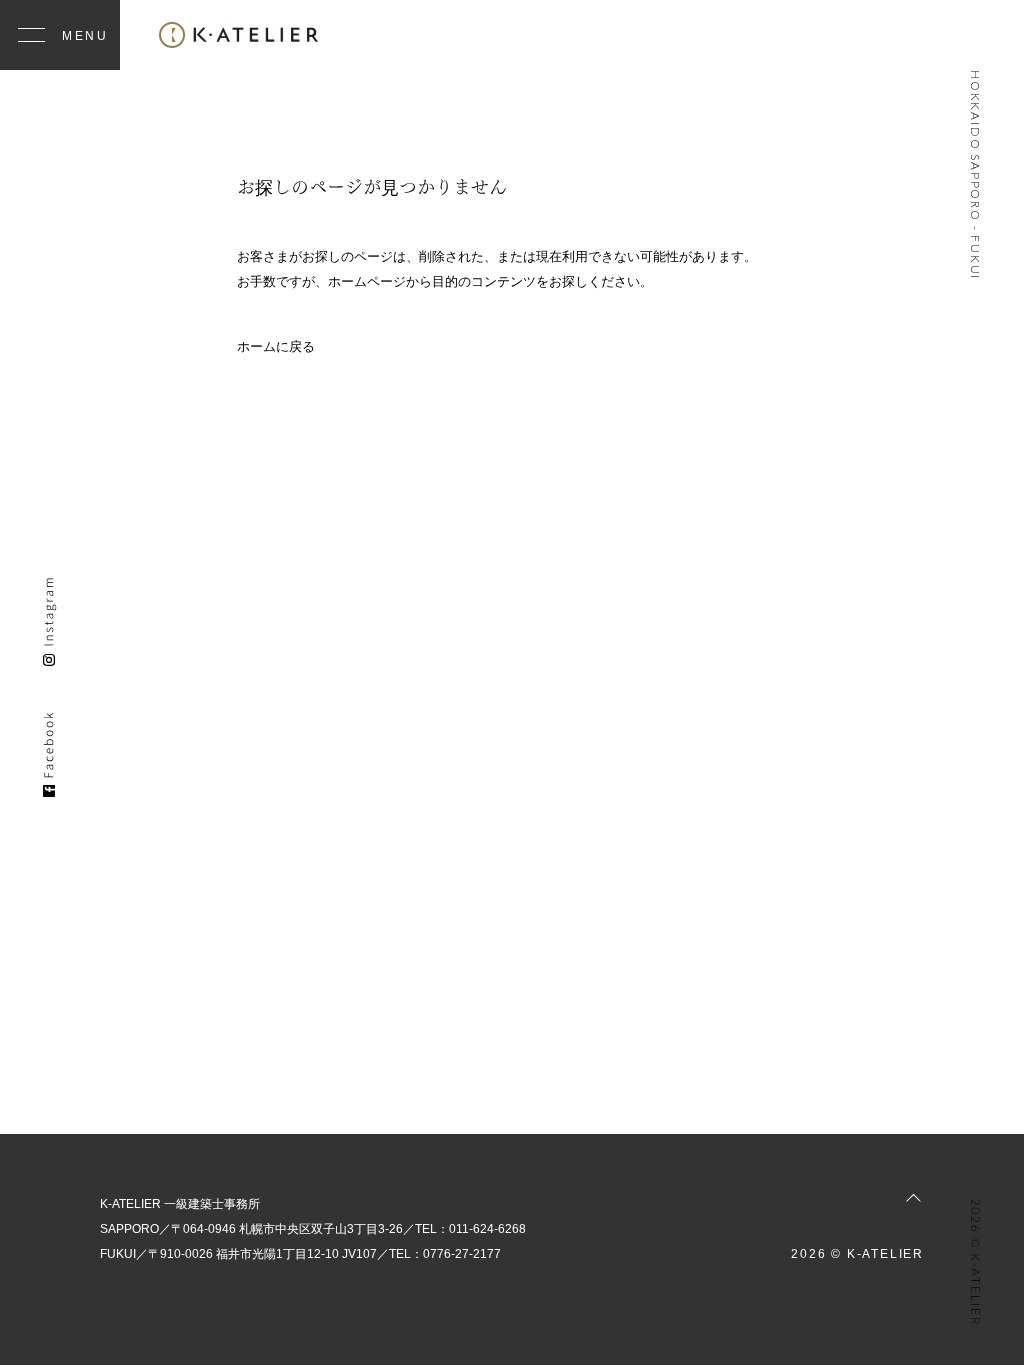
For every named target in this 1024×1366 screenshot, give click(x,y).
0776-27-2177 (462, 1254)
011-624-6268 (487, 1229)
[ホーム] (238, 35)
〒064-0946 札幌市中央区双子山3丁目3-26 (287, 1229)
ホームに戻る (276, 346)
